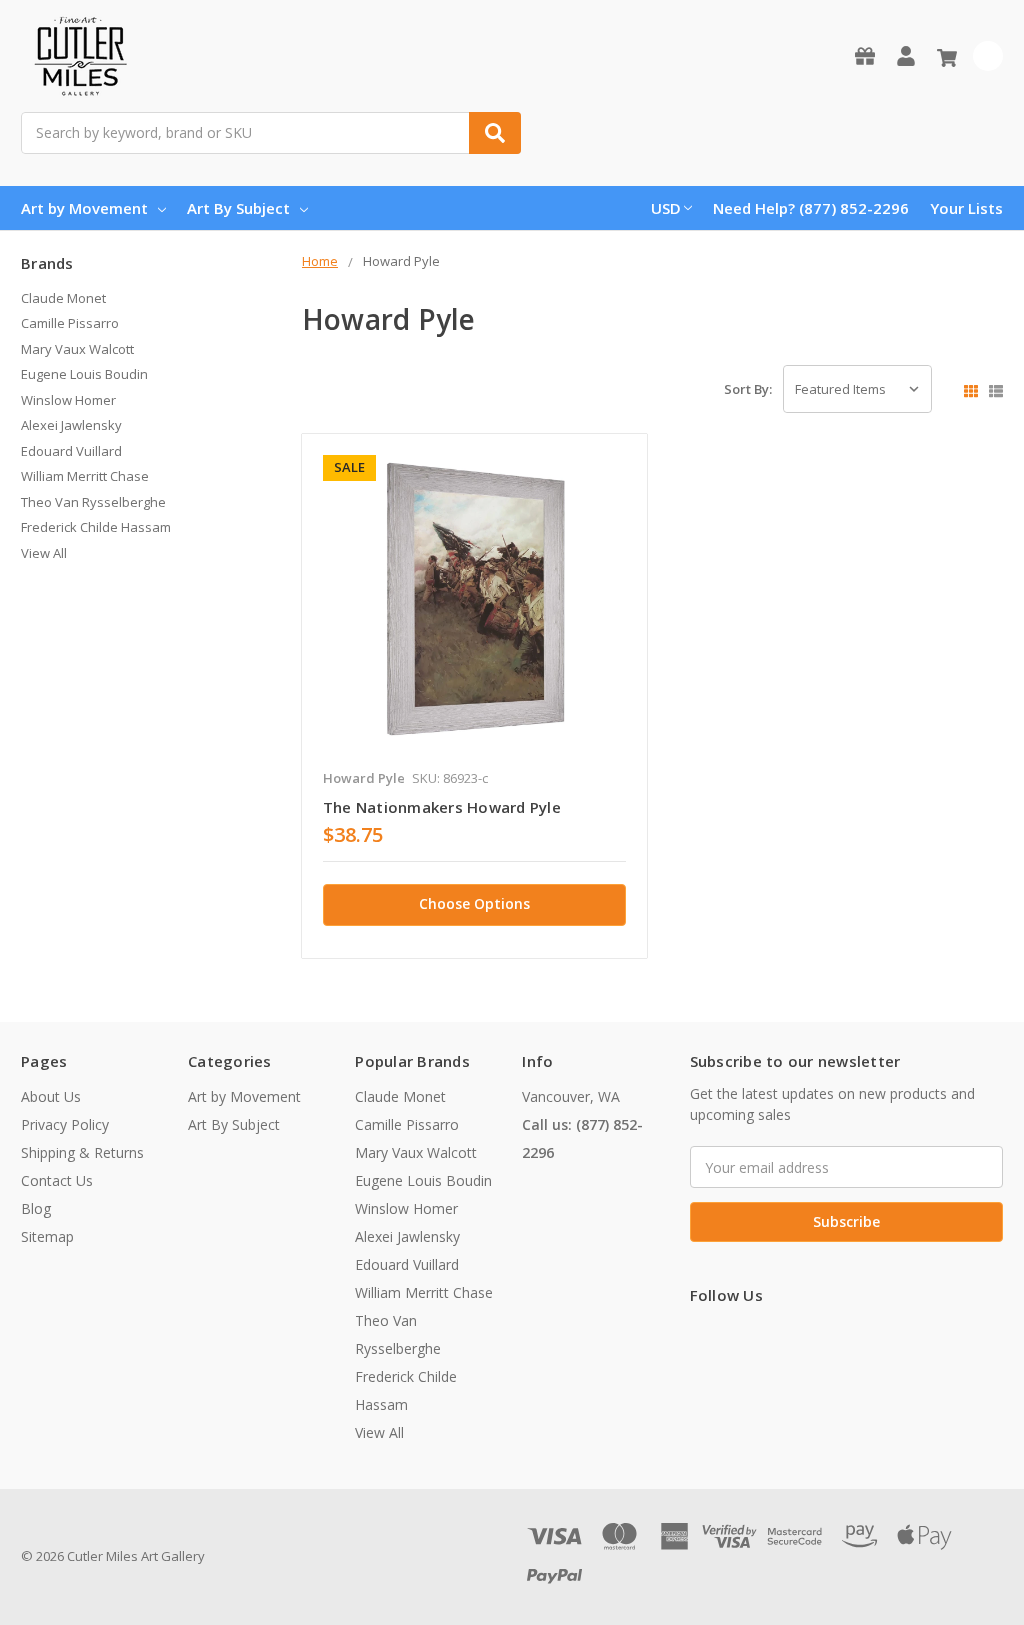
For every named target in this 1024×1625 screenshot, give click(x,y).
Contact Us (57, 1180)
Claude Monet (63, 298)
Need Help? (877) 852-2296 (811, 208)
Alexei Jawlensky (71, 425)
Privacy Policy (65, 1124)
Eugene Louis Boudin (84, 374)
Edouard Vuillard (71, 451)
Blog (36, 1208)
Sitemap (47, 1236)
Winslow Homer (68, 400)
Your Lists (966, 208)
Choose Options (474, 903)
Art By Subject (238, 208)
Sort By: (748, 389)
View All (44, 553)
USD (666, 208)
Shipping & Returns (82, 1152)
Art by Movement (84, 208)
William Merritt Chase (85, 476)
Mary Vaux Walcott (77, 349)
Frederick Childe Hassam (96, 527)
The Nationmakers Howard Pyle (442, 807)
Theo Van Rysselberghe (93, 502)
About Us (51, 1096)
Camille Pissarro (70, 323)
